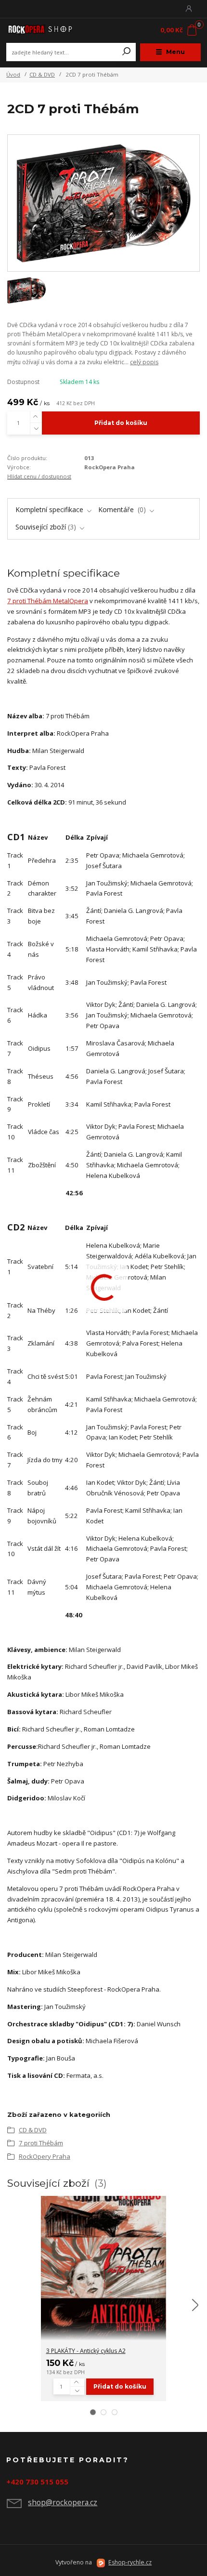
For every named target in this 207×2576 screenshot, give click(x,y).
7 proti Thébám (41, 2143)
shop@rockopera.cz (63, 2502)
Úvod (13, 74)
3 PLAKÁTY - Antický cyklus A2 (86, 2351)
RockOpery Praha (45, 2156)
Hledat (127, 52)
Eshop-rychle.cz (130, 2562)
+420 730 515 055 (37, 2482)
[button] (93, 2412)
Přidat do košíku (121, 423)
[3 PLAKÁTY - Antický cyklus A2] (103, 2268)
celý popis (144, 362)
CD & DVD (42, 74)
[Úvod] (43, 31)
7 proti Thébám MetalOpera (48, 601)
